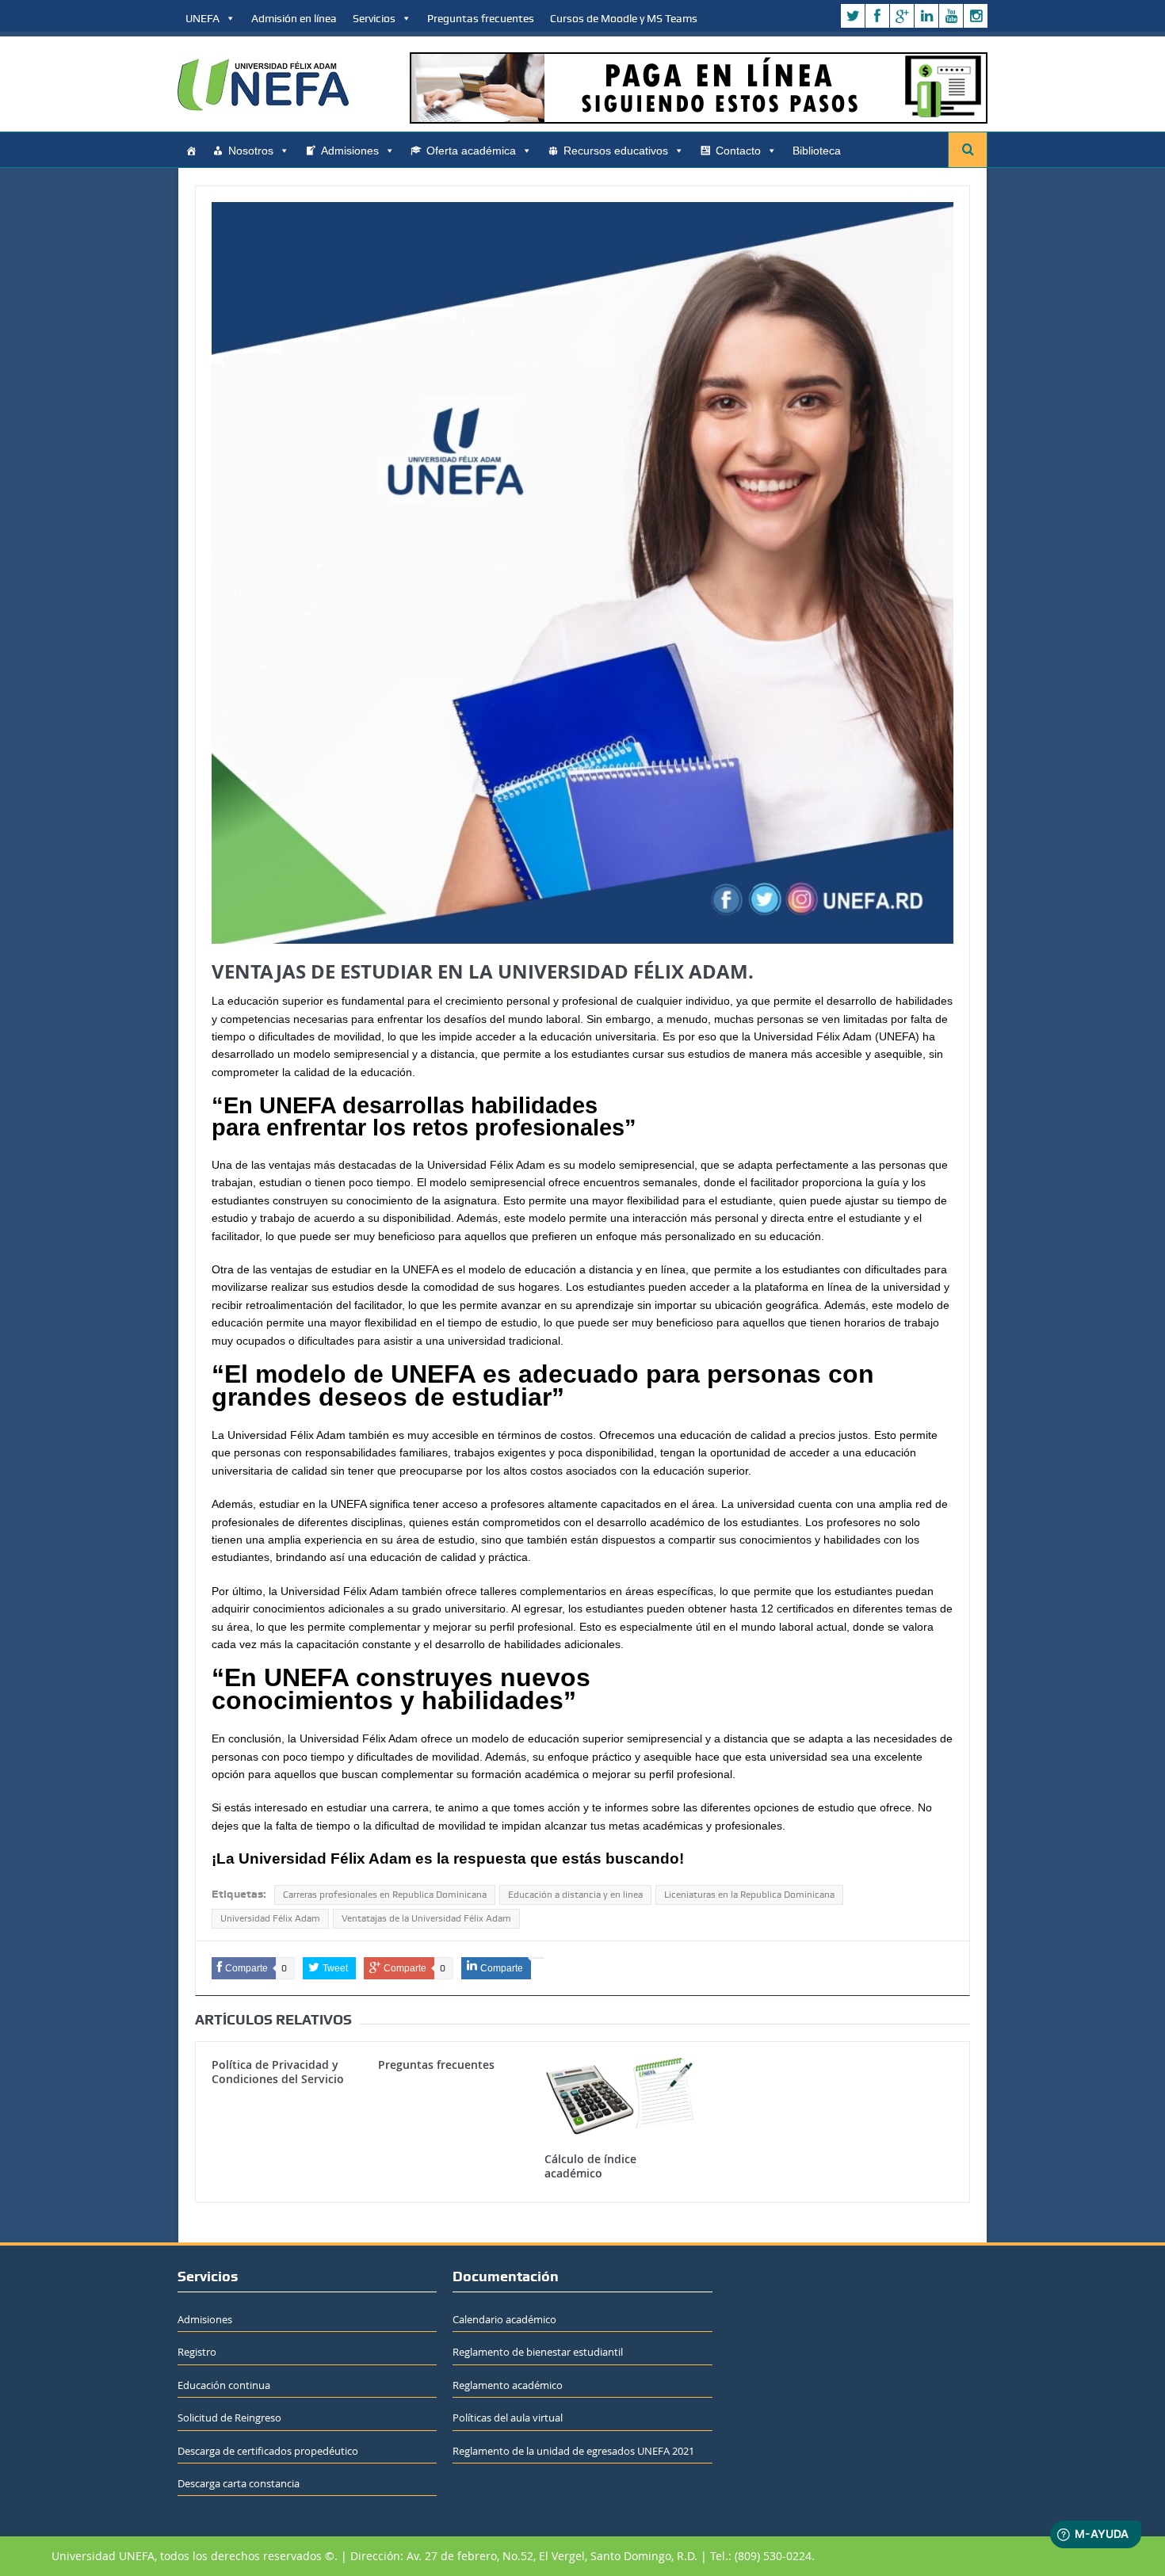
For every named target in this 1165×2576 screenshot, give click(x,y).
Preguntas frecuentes (481, 18)
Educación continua (224, 2385)
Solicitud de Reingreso (229, 2418)
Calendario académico (504, 2319)
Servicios (374, 18)
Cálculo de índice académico (590, 2166)
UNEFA (202, 18)
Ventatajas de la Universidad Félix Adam (426, 1918)
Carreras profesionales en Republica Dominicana (385, 1895)
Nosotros (251, 151)
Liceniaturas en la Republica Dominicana (749, 1895)
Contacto (738, 151)
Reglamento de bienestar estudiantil (538, 2352)
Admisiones (350, 151)
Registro (197, 2352)
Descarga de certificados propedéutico (268, 2451)
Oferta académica (471, 151)
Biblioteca (817, 151)
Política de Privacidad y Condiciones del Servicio (278, 2072)
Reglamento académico (508, 2385)
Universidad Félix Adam (270, 1918)
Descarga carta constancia (239, 2483)
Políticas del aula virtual (508, 2418)
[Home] (191, 151)
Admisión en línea (294, 18)
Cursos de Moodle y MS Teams (624, 18)
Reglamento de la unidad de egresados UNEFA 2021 (573, 2451)
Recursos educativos (616, 151)
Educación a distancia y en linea (575, 1895)
